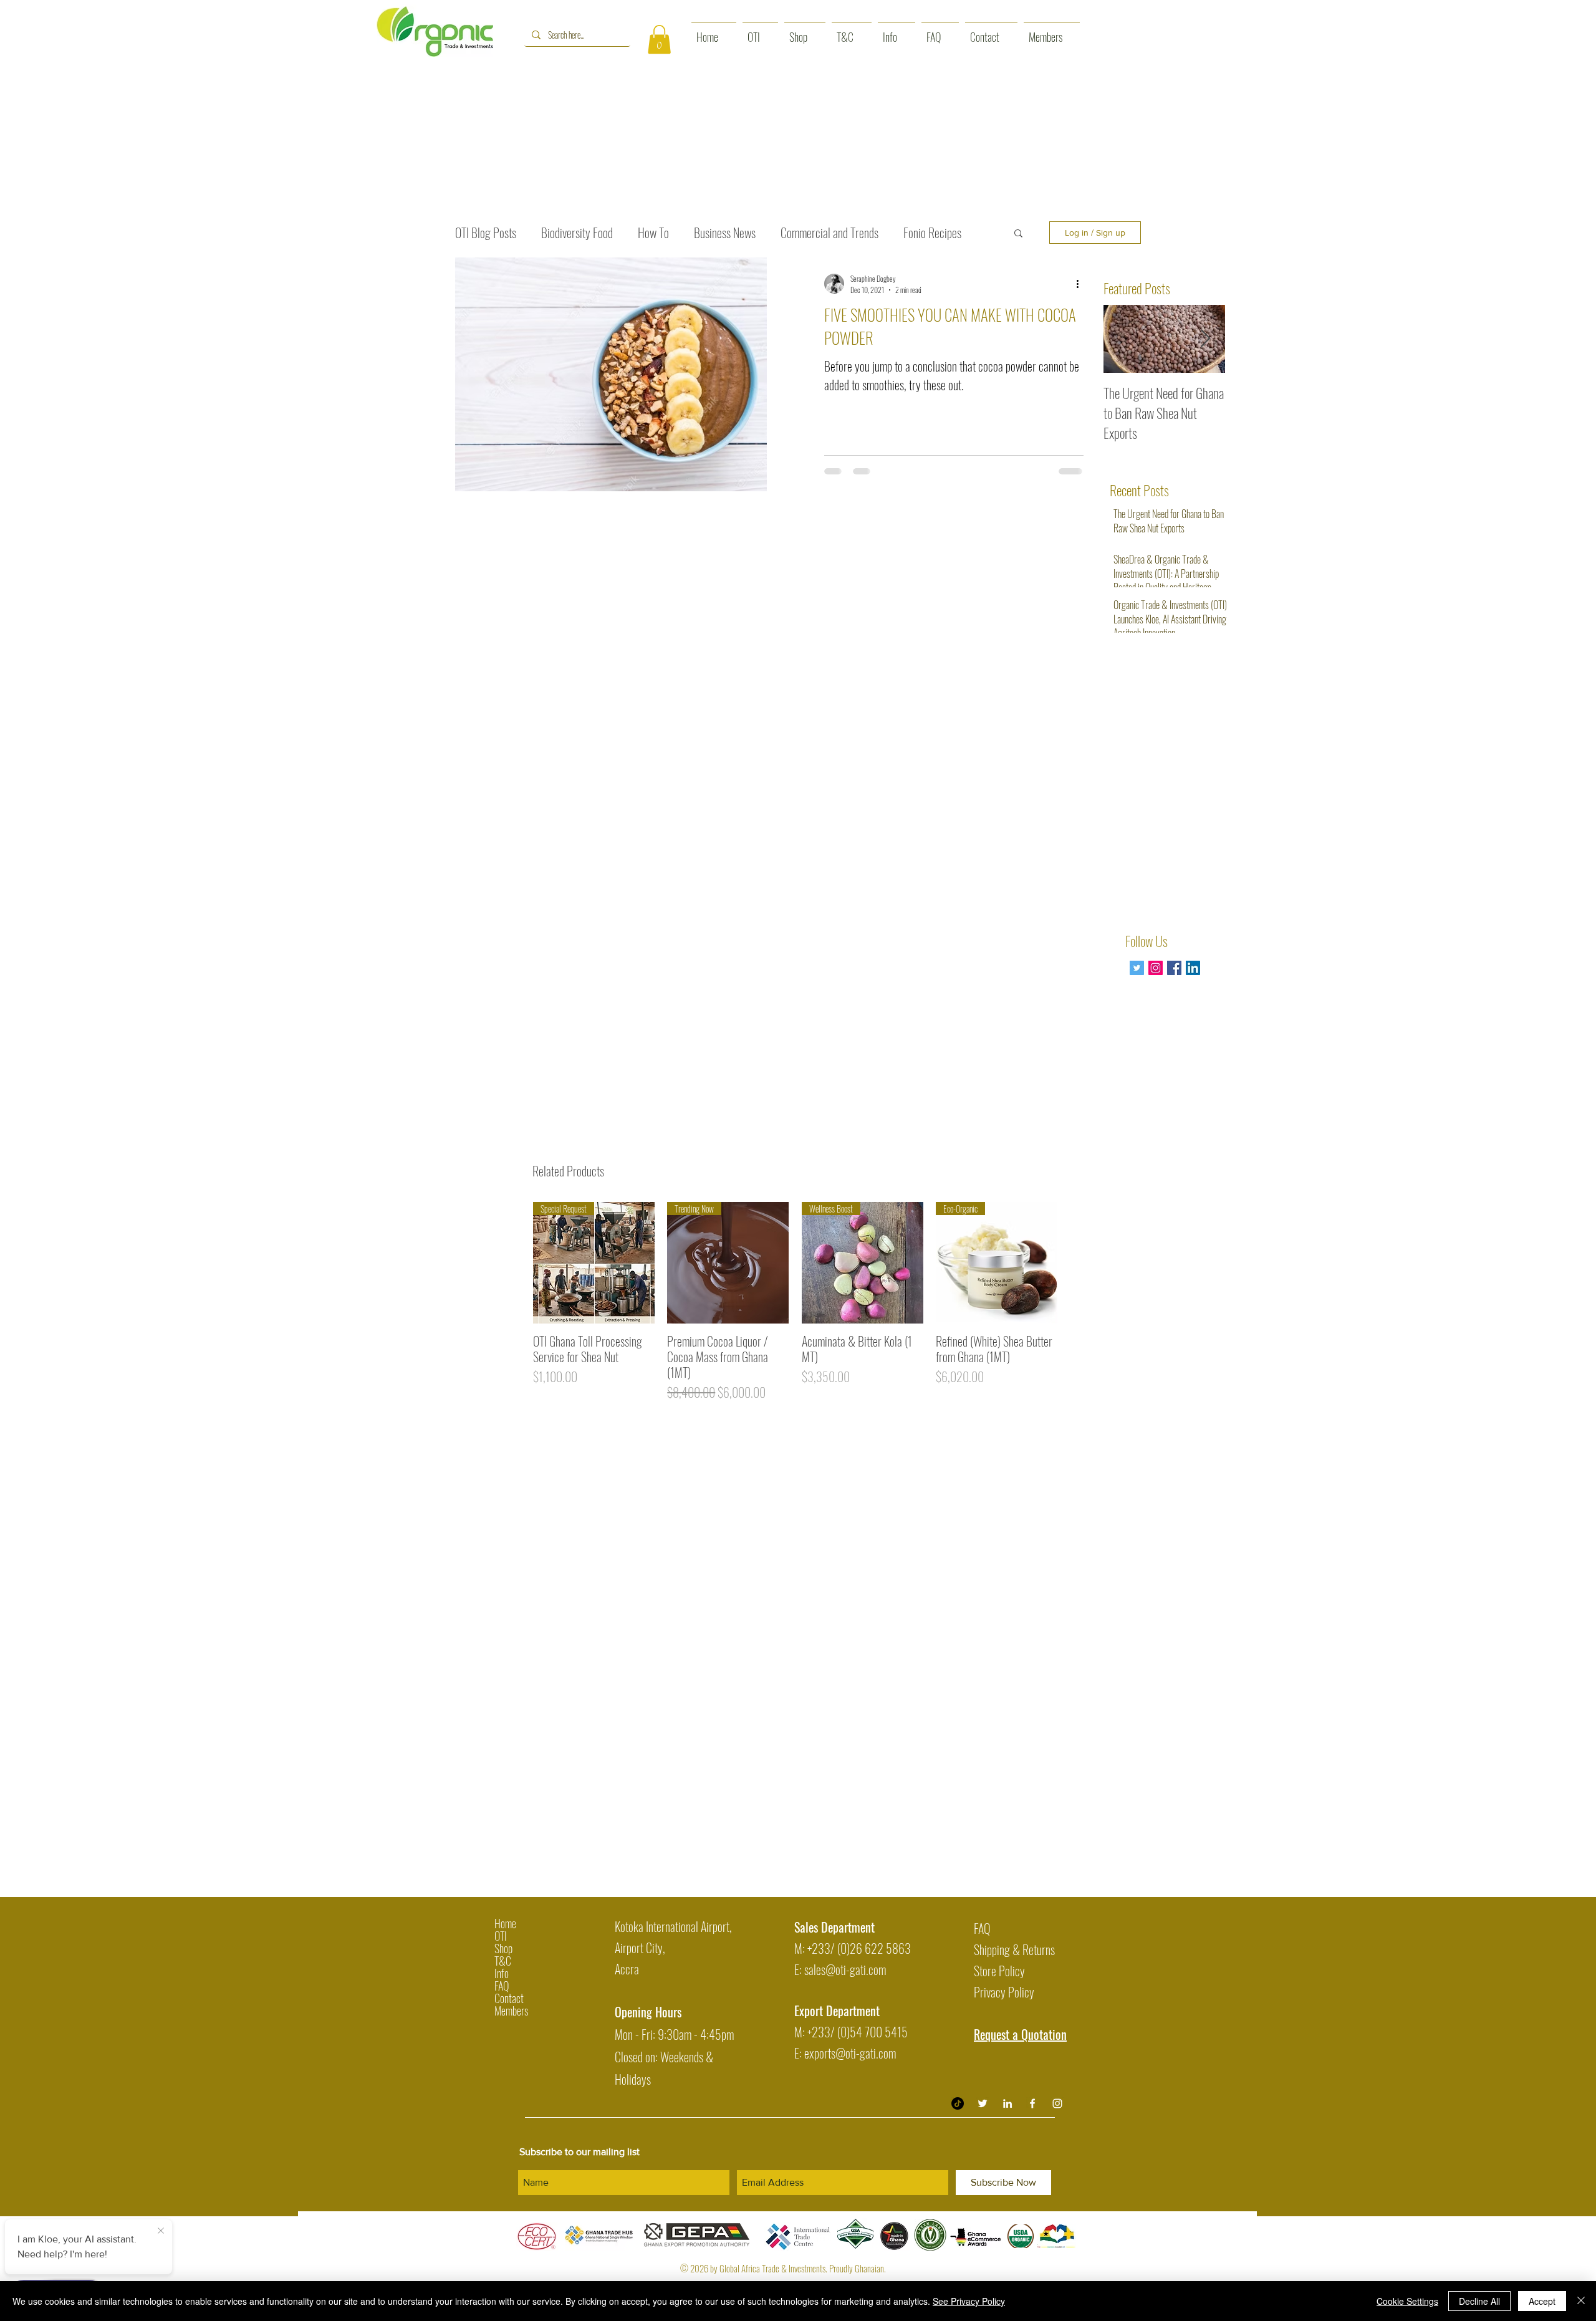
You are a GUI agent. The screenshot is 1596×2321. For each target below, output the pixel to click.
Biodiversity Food (577, 233)
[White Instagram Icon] (1057, 2103)
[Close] (1581, 2301)
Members (511, 2011)
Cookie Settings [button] (1407, 2301)
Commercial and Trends (829, 233)
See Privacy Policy (969, 2301)
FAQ (502, 1986)
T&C (503, 1961)
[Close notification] (161, 2231)
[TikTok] (958, 2103)
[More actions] (1082, 284)
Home (505, 1923)
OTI (501, 1936)
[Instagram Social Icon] (1156, 968)
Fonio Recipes (932, 233)
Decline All (1479, 2301)
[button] (659, 40)
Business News (725, 233)
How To (653, 233)
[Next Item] (1205, 339)
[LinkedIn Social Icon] (1193, 968)
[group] (795, 1302)
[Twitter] (1137, 968)
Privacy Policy (1004, 1992)
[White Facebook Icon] (1032, 2103)
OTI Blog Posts (486, 233)
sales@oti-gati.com (845, 1969)
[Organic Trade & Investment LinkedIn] (1007, 2103)
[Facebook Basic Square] (1174, 968)
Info (502, 1973)
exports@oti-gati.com (850, 2053)
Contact (509, 1998)
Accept (1542, 2301)
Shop (503, 1948)
